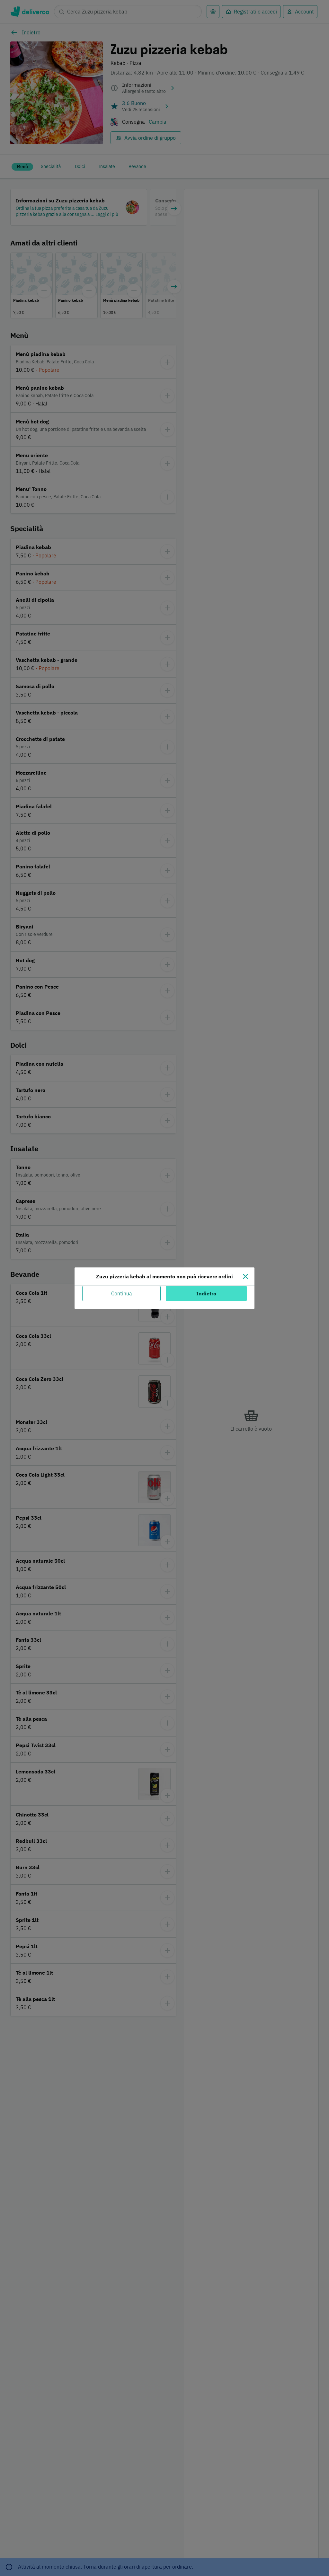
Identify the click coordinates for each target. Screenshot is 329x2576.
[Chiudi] (245, 1276)
